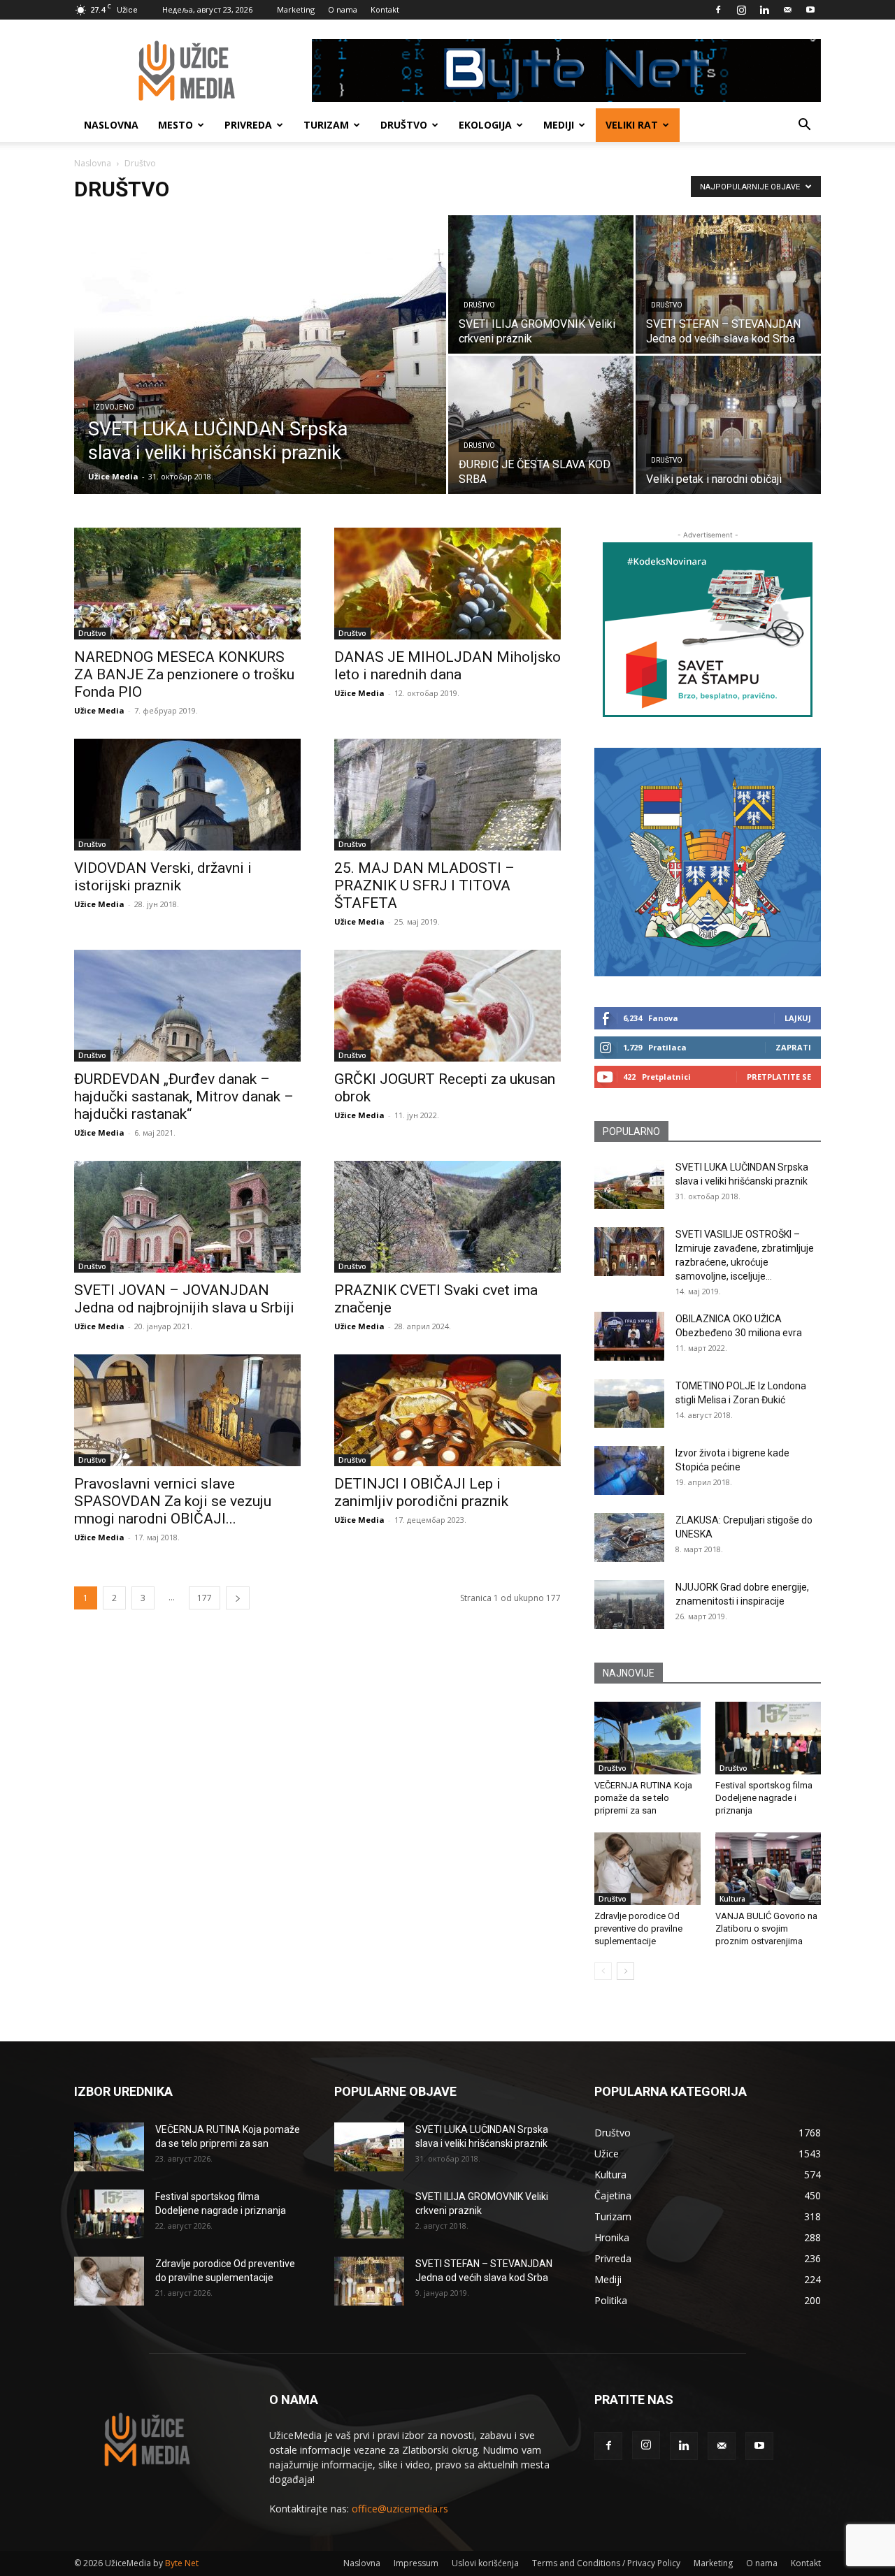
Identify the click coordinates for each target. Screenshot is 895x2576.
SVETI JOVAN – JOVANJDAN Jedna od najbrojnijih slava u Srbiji (184, 1299)
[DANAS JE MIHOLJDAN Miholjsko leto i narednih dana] (447, 584)
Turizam (326, 125)
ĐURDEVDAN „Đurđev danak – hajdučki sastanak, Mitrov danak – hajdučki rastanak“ (184, 1097)
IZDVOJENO (114, 407)
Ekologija (485, 125)
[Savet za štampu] (708, 630)
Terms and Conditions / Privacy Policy (606, 2563)
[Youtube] (810, 10)
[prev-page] (603, 1971)
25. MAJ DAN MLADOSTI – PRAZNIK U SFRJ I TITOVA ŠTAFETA (424, 885)
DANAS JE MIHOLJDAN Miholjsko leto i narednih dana (447, 666)
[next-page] (238, 1598)
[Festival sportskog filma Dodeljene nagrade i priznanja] (768, 1738)
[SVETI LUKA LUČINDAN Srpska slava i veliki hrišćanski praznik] (260, 377)
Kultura (732, 1899)
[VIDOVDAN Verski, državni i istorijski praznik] (187, 795)
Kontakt (385, 9)
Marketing (296, 9)
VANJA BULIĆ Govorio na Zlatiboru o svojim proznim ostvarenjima (766, 1929)
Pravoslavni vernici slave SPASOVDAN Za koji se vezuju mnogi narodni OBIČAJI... (173, 1501)
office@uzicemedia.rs (400, 2509)
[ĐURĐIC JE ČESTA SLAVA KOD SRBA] (541, 425)
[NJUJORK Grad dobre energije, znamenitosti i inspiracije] (629, 1605)
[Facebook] (718, 10)
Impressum (416, 2563)
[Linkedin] (764, 10)
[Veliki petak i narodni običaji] (728, 425)
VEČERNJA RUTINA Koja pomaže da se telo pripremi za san (643, 1798)
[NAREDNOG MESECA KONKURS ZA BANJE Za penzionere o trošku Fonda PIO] (187, 584)
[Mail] (787, 10)
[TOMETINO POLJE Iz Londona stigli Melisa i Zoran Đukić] (629, 1403)
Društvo (404, 125)
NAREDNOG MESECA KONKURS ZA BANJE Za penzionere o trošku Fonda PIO (184, 674)
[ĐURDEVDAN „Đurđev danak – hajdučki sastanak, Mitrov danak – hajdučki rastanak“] (187, 1006)
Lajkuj (798, 1018)
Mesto (176, 125)
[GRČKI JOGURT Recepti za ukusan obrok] (447, 1006)
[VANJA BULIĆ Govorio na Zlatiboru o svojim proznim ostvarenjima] (768, 1869)
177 (205, 1598)
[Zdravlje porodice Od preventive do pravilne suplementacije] (647, 1869)
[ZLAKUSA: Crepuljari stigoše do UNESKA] (629, 1537)
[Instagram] (741, 10)
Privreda (248, 125)
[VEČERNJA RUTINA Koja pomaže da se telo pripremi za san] (647, 1738)
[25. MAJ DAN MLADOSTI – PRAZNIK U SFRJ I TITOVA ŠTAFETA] (447, 795)
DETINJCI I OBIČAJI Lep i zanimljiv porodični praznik (421, 1492)
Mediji (559, 125)
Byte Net (182, 2563)
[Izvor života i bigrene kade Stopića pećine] (629, 1470)
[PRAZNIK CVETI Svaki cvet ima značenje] (447, 1217)
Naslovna (111, 125)
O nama (343, 9)
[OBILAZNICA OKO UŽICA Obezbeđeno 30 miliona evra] (629, 1336)
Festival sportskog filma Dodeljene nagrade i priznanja (764, 1798)
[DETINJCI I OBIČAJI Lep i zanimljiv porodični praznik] (447, 1410)
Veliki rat (632, 125)
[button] (804, 126)
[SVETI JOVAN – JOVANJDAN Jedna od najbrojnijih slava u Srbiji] (187, 1217)
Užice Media (113, 476)
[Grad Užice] (708, 862)
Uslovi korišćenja (485, 2563)
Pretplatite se (779, 1077)
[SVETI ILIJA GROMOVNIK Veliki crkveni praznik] (541, 284)
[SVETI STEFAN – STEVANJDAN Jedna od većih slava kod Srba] (728, 284)
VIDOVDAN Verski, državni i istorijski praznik (163, 877)
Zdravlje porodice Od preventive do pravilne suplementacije (638, 1929)
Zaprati (793, 1047)
